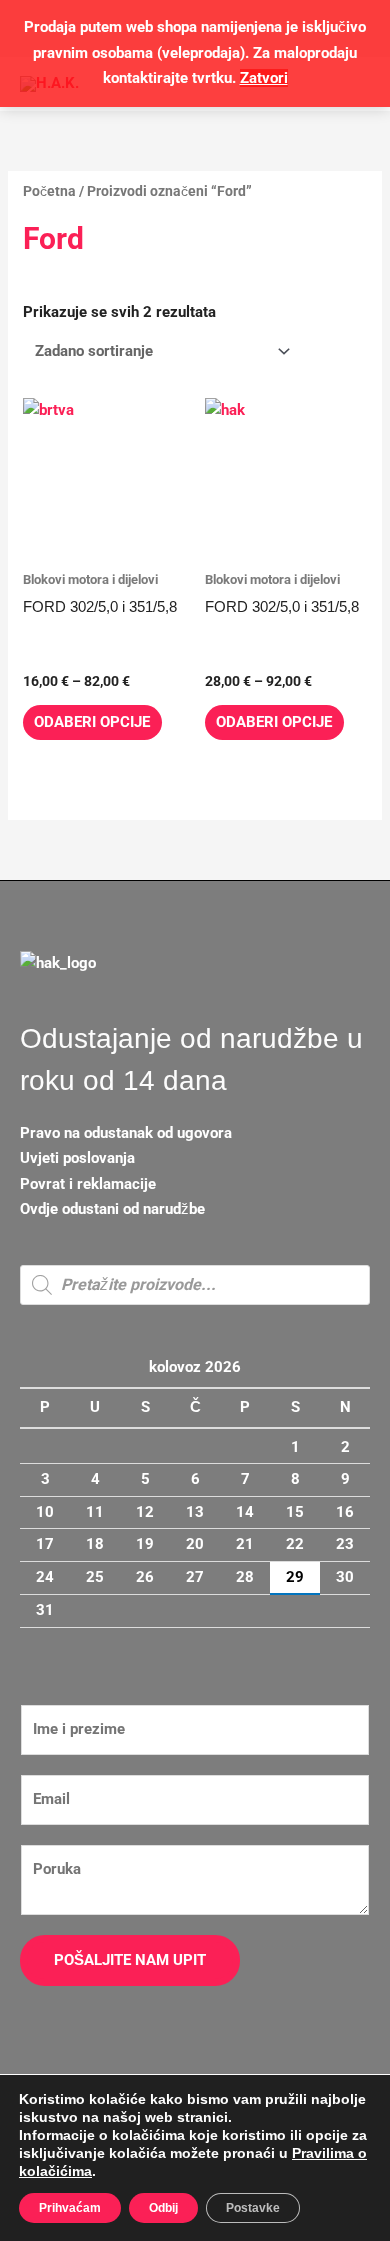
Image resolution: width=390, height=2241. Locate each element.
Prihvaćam (70, 2208)
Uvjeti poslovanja (77, 1158)
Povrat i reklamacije (88, 1184)
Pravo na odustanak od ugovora (126, 1133)
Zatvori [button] (264, 78)
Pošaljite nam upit (130, 1960)
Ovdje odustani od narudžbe (112, 1209)
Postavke (253, 2208)
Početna (49, 191)
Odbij (163, 2208)
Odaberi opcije (92, 722)
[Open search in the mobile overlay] (195, 1285)
